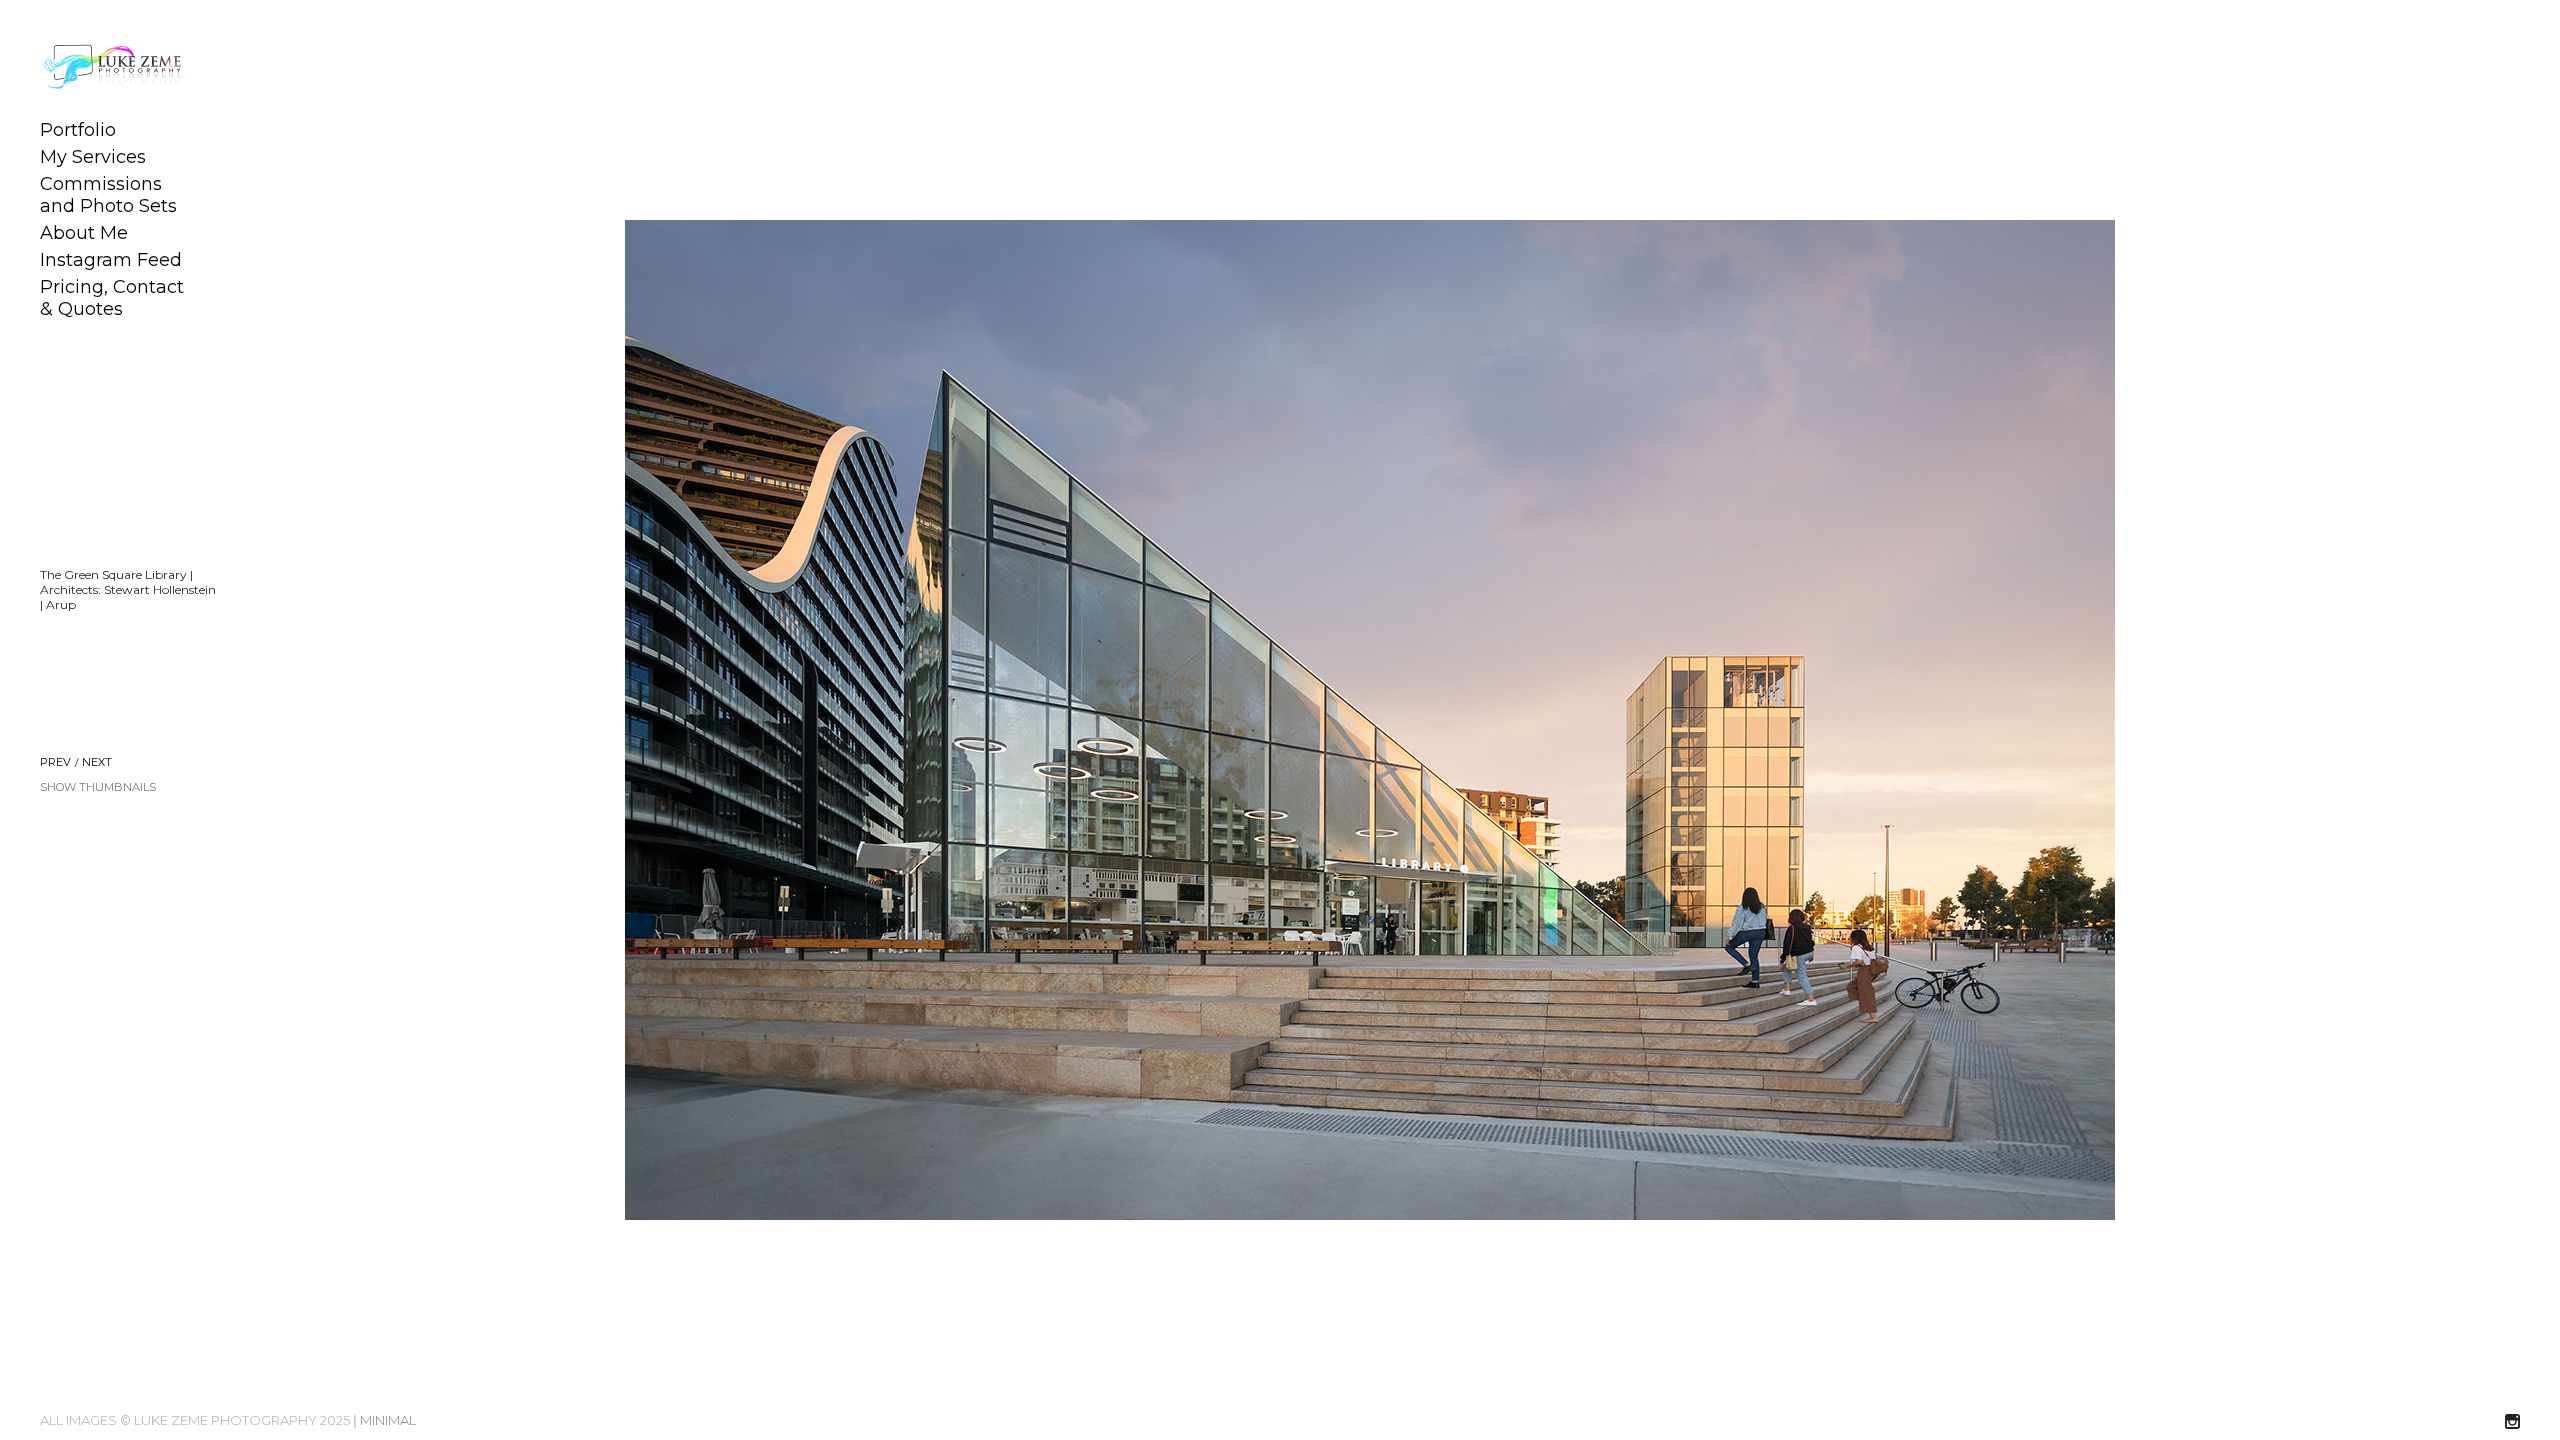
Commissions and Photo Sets (108, 195)
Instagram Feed (111, 260)
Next (97, 762)
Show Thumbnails (98, 787)
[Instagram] (2512, 1422)
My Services (93, 157)
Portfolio (78, 130)
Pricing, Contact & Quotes (112, 298)
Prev (55, 762)
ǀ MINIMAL (384, 1420)
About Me (84, 233)
